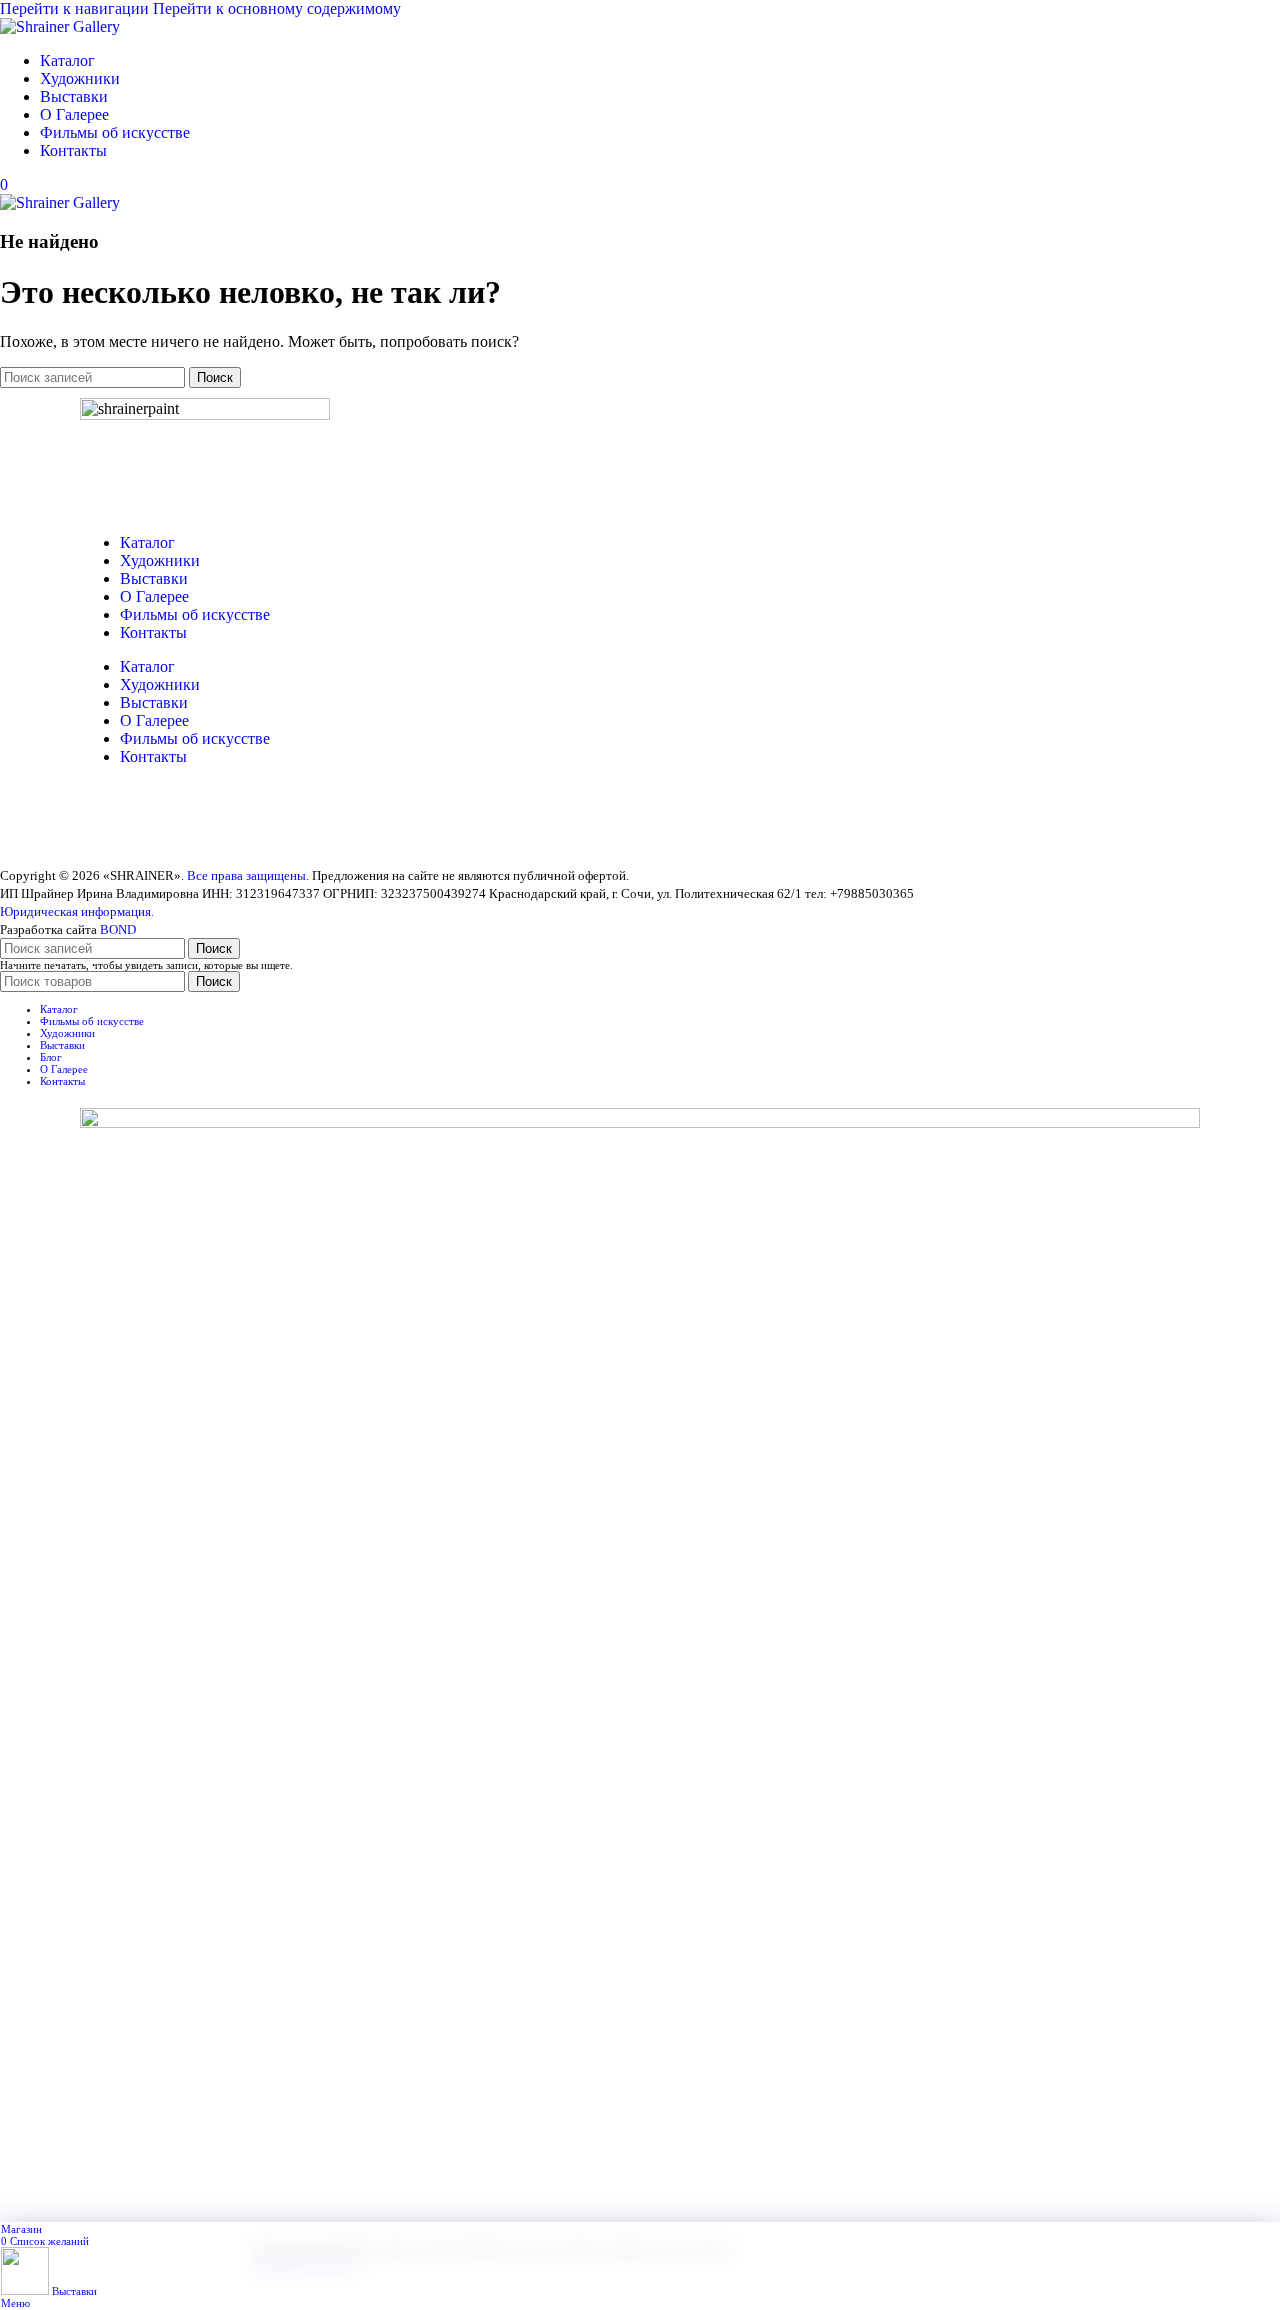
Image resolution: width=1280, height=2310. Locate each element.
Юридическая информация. (77, 911)
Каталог (147, 542)
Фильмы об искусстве (195, 614)
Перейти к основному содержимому (277, 8)
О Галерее (154, 596)
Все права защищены (246, 875)
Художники (160, 560)
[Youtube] (159, 827)
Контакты (153, 632)
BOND (118, 929)
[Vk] (105, 827)
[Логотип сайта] (60, 26)
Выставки (154, 578)
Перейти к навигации (76, 8)
